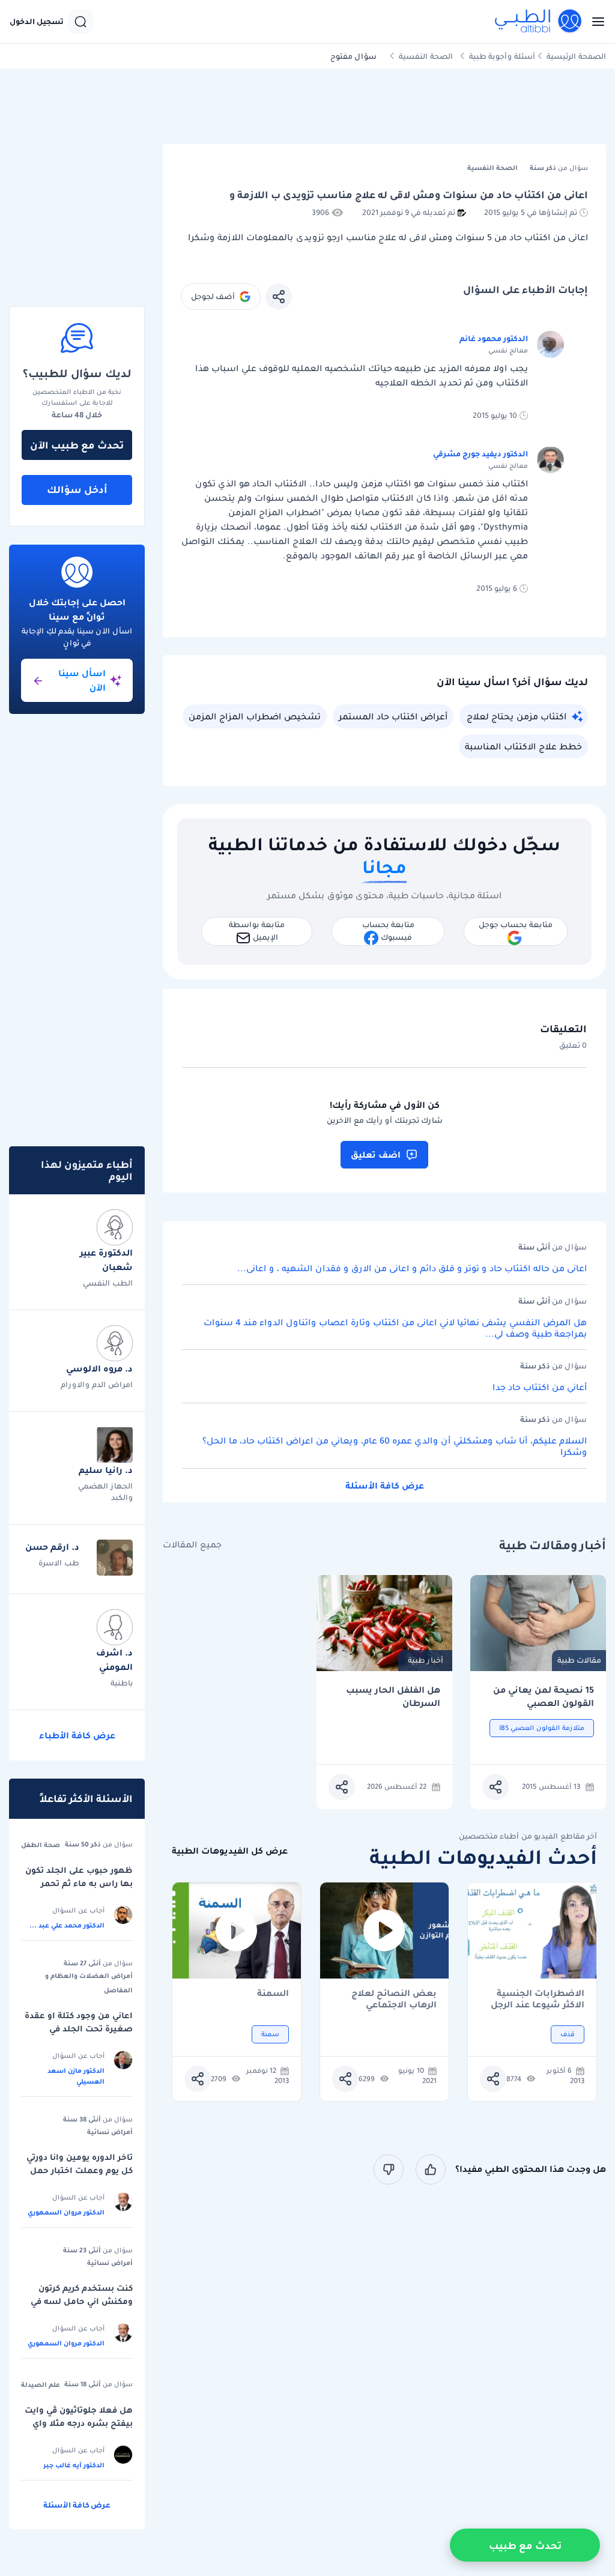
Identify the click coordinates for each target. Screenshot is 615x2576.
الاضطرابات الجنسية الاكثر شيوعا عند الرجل (538, 1999)
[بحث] (80, 22)
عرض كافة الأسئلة (385, 1486)
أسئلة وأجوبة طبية (502, 56)
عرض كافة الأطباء (77, 1735)
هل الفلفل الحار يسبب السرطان (393, 1697)
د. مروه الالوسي (99, 1368)
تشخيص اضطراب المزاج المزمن (255, 716)
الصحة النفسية (426, 56)
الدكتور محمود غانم (494, 338)
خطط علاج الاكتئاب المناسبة (523, 746)
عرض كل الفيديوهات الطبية (230, 1851)
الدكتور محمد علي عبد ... (67, 1925)
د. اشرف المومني (114, 1660)
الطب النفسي (108, 1283)
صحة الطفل (41, 1845)
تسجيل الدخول (37, 22)
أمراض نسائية (110, 2132)
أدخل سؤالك (77, 489)
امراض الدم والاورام (97, 1384)
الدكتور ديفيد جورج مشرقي (480, 454)
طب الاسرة (59, 1563)
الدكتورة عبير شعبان (106, 1260)
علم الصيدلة (41, 2384)
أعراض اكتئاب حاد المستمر (393, 716)
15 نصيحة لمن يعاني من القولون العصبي (544, 1697)
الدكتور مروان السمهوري (66, 2212)
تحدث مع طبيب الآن (77, 445)
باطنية (122, 1683)
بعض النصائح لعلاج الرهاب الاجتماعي (394, 1999)
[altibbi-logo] (539, 22)
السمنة (273, 1994)
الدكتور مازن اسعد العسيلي (76, 2076)
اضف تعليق (376, 1155)
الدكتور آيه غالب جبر (74, 2465)
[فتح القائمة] (595, 22)
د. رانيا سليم (106, 1470)
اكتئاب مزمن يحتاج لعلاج (517, 716)
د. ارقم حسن (52, 1547)
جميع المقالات (192, 1545)
